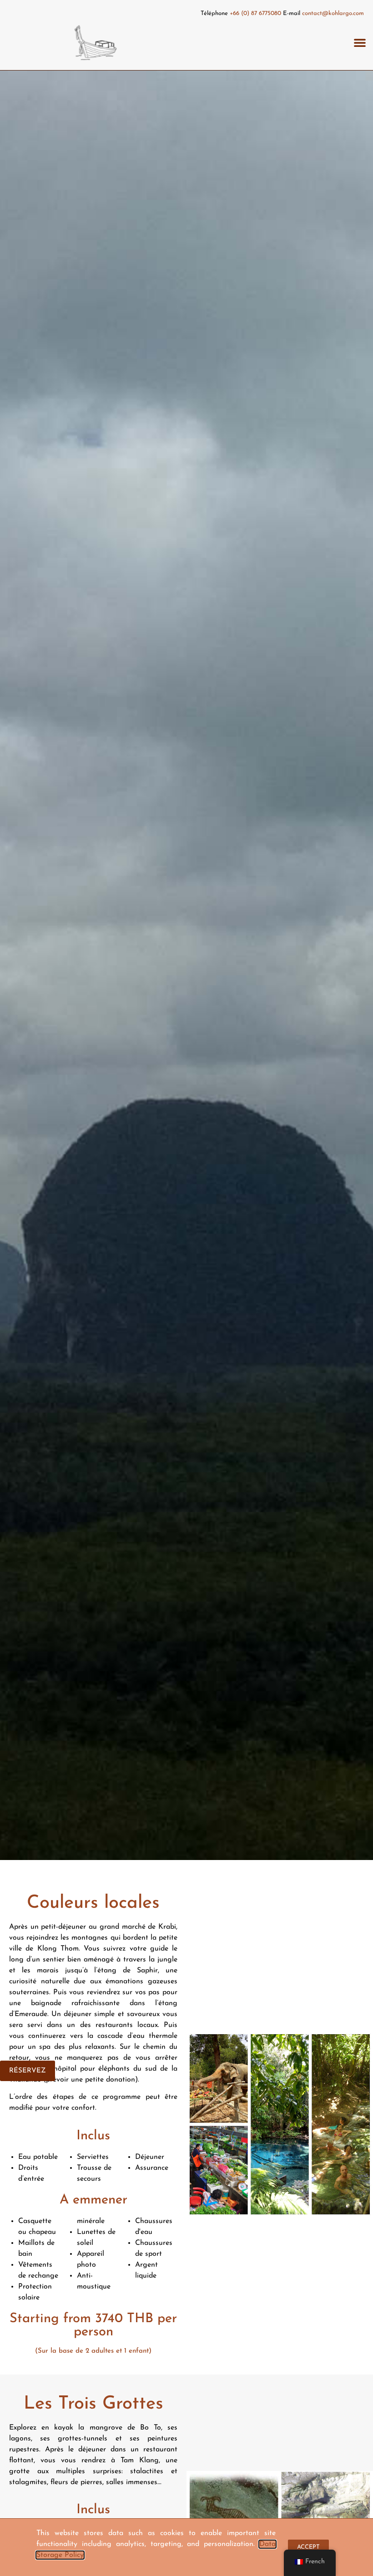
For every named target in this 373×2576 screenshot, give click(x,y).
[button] (360, 43)
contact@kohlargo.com (333, 13)
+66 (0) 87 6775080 (255, 13)
